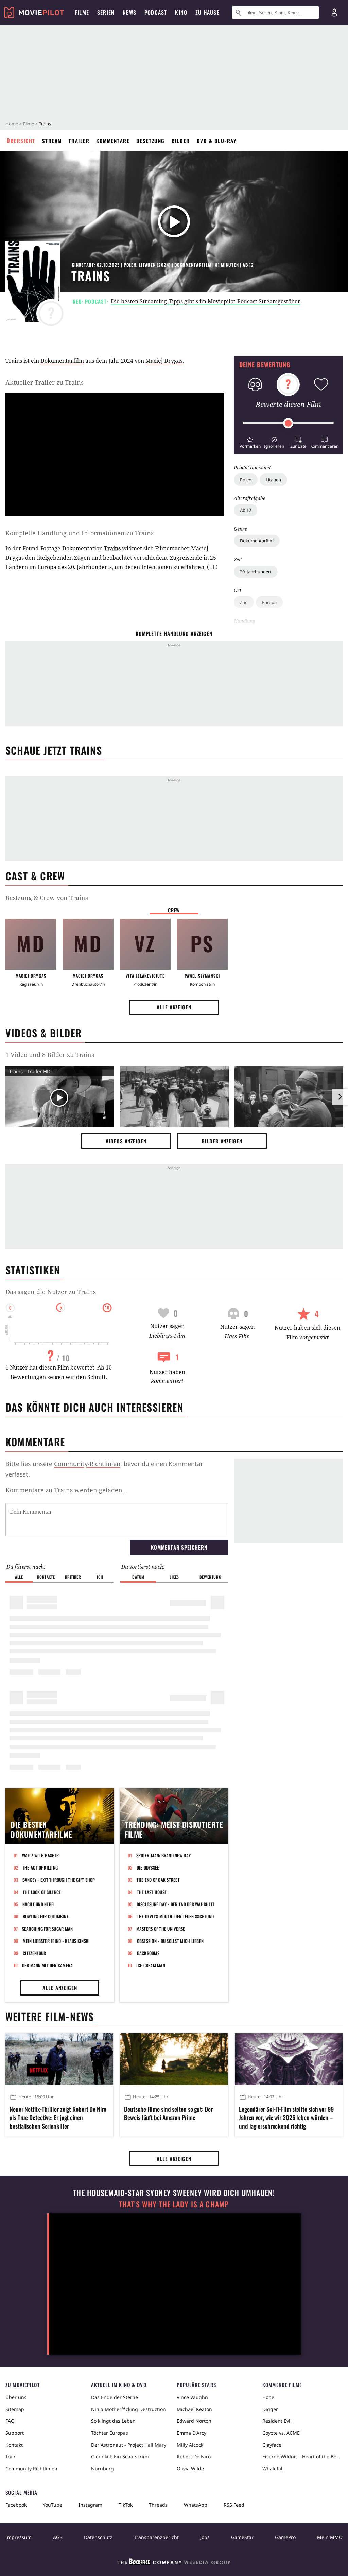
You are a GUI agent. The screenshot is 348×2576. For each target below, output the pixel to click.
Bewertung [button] (210, 1577)
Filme (29, 124)
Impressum (19, 2537)
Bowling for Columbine (46, 1916)
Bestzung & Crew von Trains (47, 898)
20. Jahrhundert (256, 572)
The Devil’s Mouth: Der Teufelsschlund (176, 1916)
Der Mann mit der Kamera (48, 1965)
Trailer (79, 141)
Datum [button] (138, 1577)
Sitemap (15, 2409)
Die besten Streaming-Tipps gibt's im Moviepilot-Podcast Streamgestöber (206, 301)
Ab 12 (246, 510)
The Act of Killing (40, 1867)
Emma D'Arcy (192, 2433)
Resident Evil (277, 2421)
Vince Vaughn (192, 2397)
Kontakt (14, 2445)
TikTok (126, 2505)
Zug (244, 602)
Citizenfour (34, 1953)
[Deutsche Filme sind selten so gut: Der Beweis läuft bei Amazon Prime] (174, 2059)
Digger (270, 2409)
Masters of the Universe (161, 1929)
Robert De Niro (194, 2457)
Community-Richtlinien (87, 1464)
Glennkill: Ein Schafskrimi (120, 2457)
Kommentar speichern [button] (179, 1547)
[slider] (288, 423)
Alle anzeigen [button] (174, 1007)
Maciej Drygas (164, 361)
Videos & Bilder (43, 1033)
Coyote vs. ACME (281, 2433)
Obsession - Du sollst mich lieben (170, 1941)
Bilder (181, 141)
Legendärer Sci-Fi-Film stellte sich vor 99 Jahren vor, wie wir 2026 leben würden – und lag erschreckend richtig (286, 2118)
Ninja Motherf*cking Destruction (128, 2409)
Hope (268, 2397)
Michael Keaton (194, 2409)
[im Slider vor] (340, 1097)
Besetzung (151, 141)
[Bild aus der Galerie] (174, 1098)
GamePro (285, 2537)
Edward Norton (194, 2421)
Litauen (273, 480)
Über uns (16, 2397)
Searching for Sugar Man (48, 1929)
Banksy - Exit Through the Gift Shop (59, 1880)
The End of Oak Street (158, 1880)
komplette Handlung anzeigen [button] (174, 633)
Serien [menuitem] (106, 12)
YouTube (53, 2505)
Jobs (205, 2537)
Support (15, 2433)
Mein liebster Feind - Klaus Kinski (56, 1941)
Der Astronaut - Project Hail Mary (129, 2445)
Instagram (90, 2505)
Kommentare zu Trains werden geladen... (66, 1490)
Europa (269, 602)
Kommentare (113, 141)
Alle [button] (19, 1577)
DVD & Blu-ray (217, 141)
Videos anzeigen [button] (126, 1141)
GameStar (242, 2537)
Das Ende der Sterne (115, 2397)
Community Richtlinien (31, 2468)
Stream (52, 141)
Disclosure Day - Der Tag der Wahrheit (176, 1904)
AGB (58, 2537)
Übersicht (21, 141)
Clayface (272, 2445)
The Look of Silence (42, 1892)
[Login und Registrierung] (334, 13)
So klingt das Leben (113, 2421)
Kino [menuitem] (181, 12)
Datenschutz (98, 2537)
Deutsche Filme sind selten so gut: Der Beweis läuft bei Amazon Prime (168, 2113)
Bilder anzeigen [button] (222, 1141)
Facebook (16, 2505)
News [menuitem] (129, 12)
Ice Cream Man (151, 1965)
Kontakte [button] (46, 1577)
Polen (246, 480)
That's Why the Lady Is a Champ (174, 2204)
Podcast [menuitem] (156, 12)
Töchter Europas (110, 2433)
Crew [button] (174, 910)
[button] (250, 442)
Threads (158, 2505)
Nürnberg (102, 2468)
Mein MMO (330, 2537)
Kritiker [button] (73, 1577)
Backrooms (148, 1953)
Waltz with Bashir (40, 1855)
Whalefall (273, 2468)
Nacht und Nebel (39, 1904)
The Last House (152, 1892)
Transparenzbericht (156, 2537)
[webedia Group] (174, 2563)
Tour (11, 2457)
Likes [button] (174, 1577)
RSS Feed (234, 2505)
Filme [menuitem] (82, 12)
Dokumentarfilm (257, 541)
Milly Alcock (190, 2445)
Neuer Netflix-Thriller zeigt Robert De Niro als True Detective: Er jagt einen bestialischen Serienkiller (58, 2118)
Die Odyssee (148, 1867)
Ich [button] (100, 1577)
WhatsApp (196, 2505)
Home (12, 124)
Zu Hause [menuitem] (207, 12)
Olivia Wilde (190, 2468)
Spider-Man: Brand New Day (164, 1855)
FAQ (10, 2421)
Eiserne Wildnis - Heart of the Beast (302, 2457)
